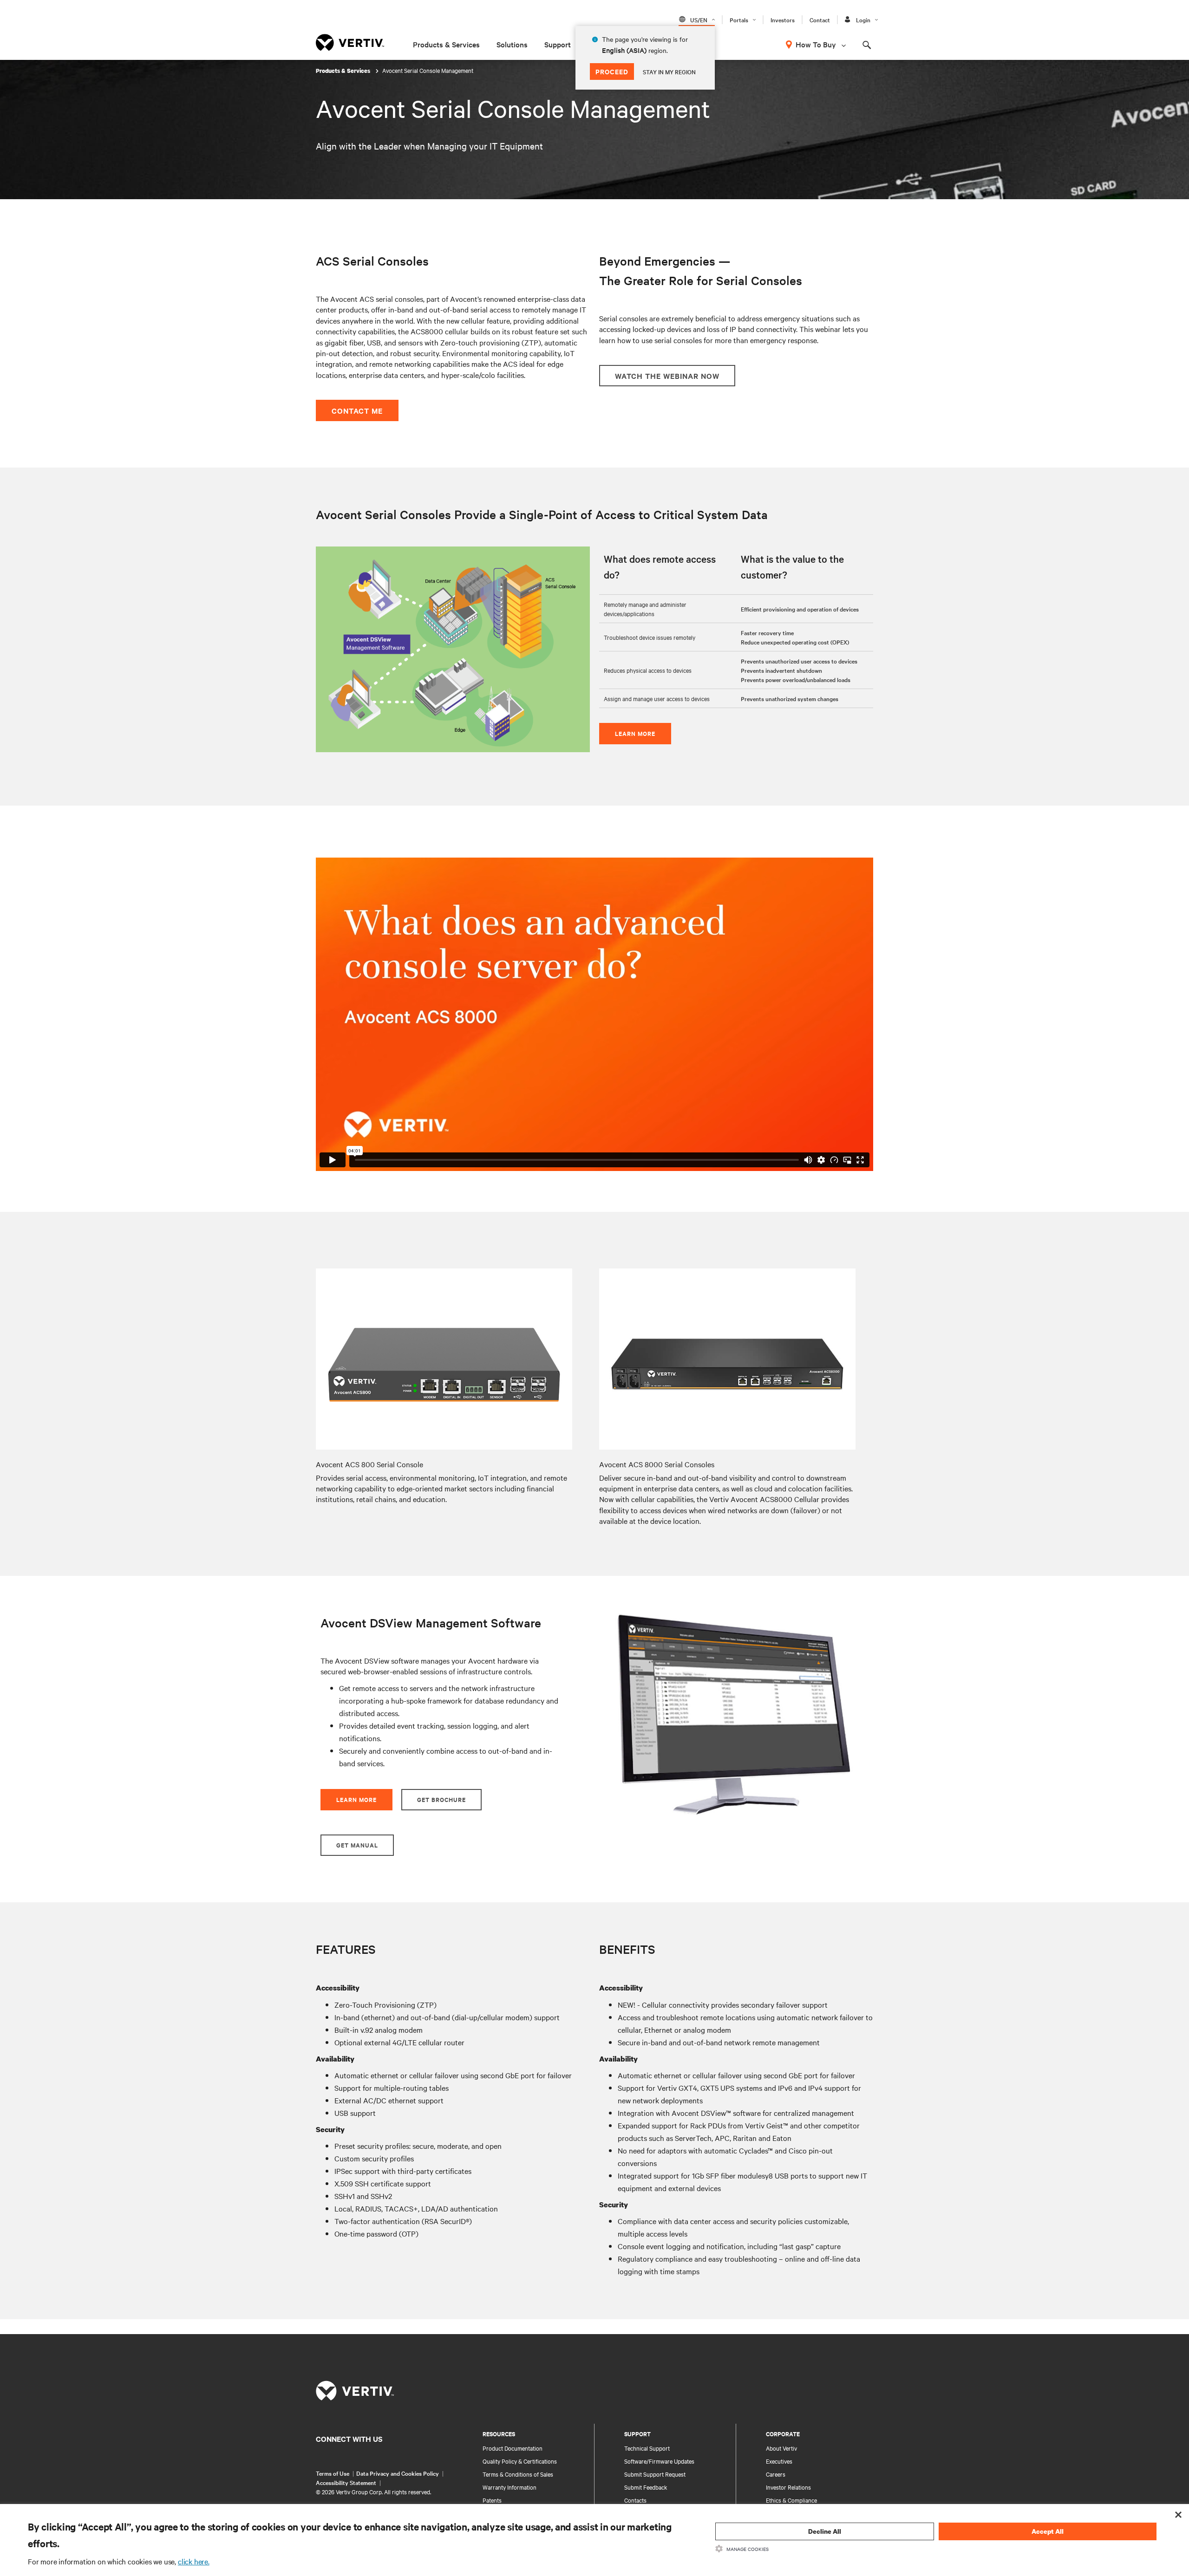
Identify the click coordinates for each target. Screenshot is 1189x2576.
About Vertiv (781, 2448)
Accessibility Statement (346, 2482)
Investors (783, 20)
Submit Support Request (655, 2474)
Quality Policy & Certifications (520, 2461)
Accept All (1048, 2531)
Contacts (635, 2500)
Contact (820, 20)
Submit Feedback (646, 2487)
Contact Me (357, 410)
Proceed (612, 71)
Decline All (825, 2531)
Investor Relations (788, 2487)
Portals (739, 20)
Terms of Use (333, 2473)
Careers (776, 2474)
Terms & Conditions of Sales (518, 2474)
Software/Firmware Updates (659, 2461)
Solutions (512, 44)
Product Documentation (513, 2448)
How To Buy (816, 44)
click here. (194, 2561)
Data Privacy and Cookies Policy (398, 2473)
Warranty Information (510, 2487)
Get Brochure (441, 1799)
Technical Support (647, 2448)
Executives (779, 2461)
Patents (492, 2500)
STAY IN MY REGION (669, 72)
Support (558, 44)
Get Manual (357, 1845)
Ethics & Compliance (791, 2500)
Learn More (635, 733)
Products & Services (446, 44)
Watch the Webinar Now (667, 376)
